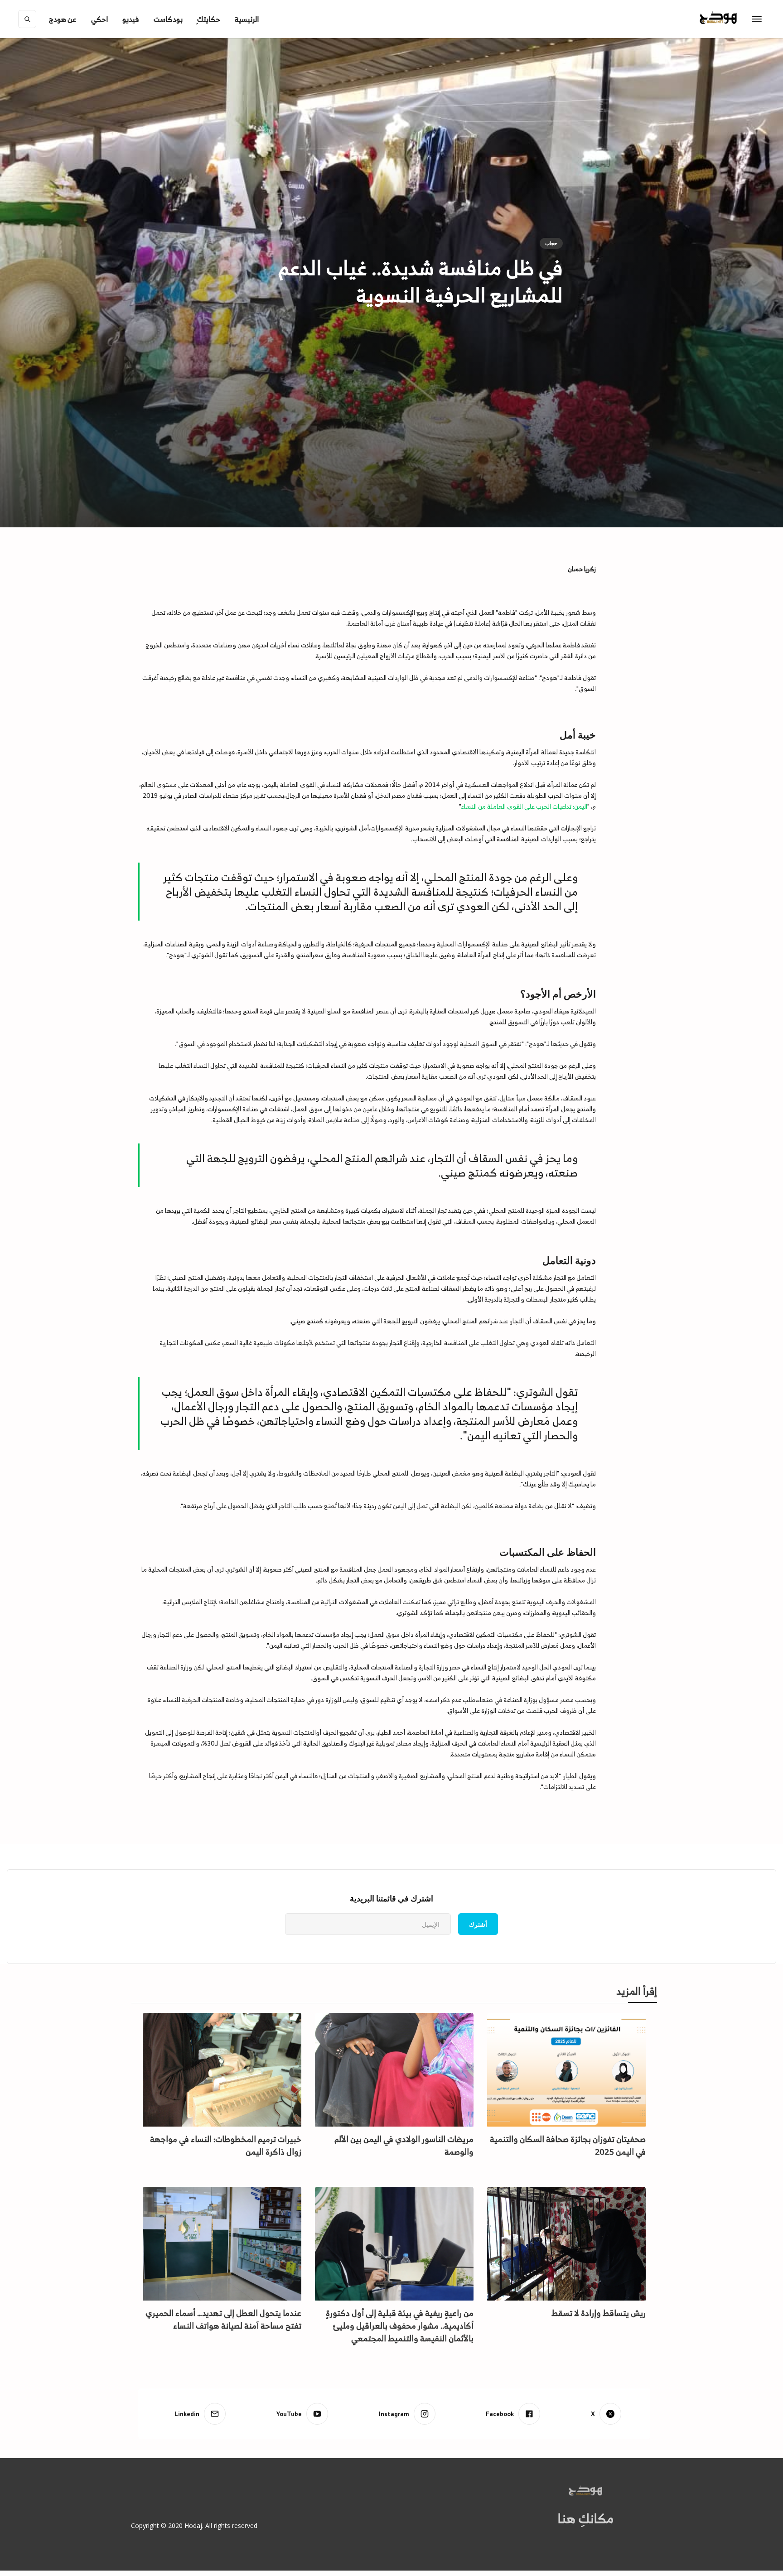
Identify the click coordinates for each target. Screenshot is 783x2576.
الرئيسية (247, 19)
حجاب (551, 243)
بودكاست (168, 19)
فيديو (131, 19)
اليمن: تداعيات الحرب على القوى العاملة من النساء (524, 806)
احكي (99, 19)
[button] (63, 19)
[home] (737, 19)
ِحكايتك (209, 19)
